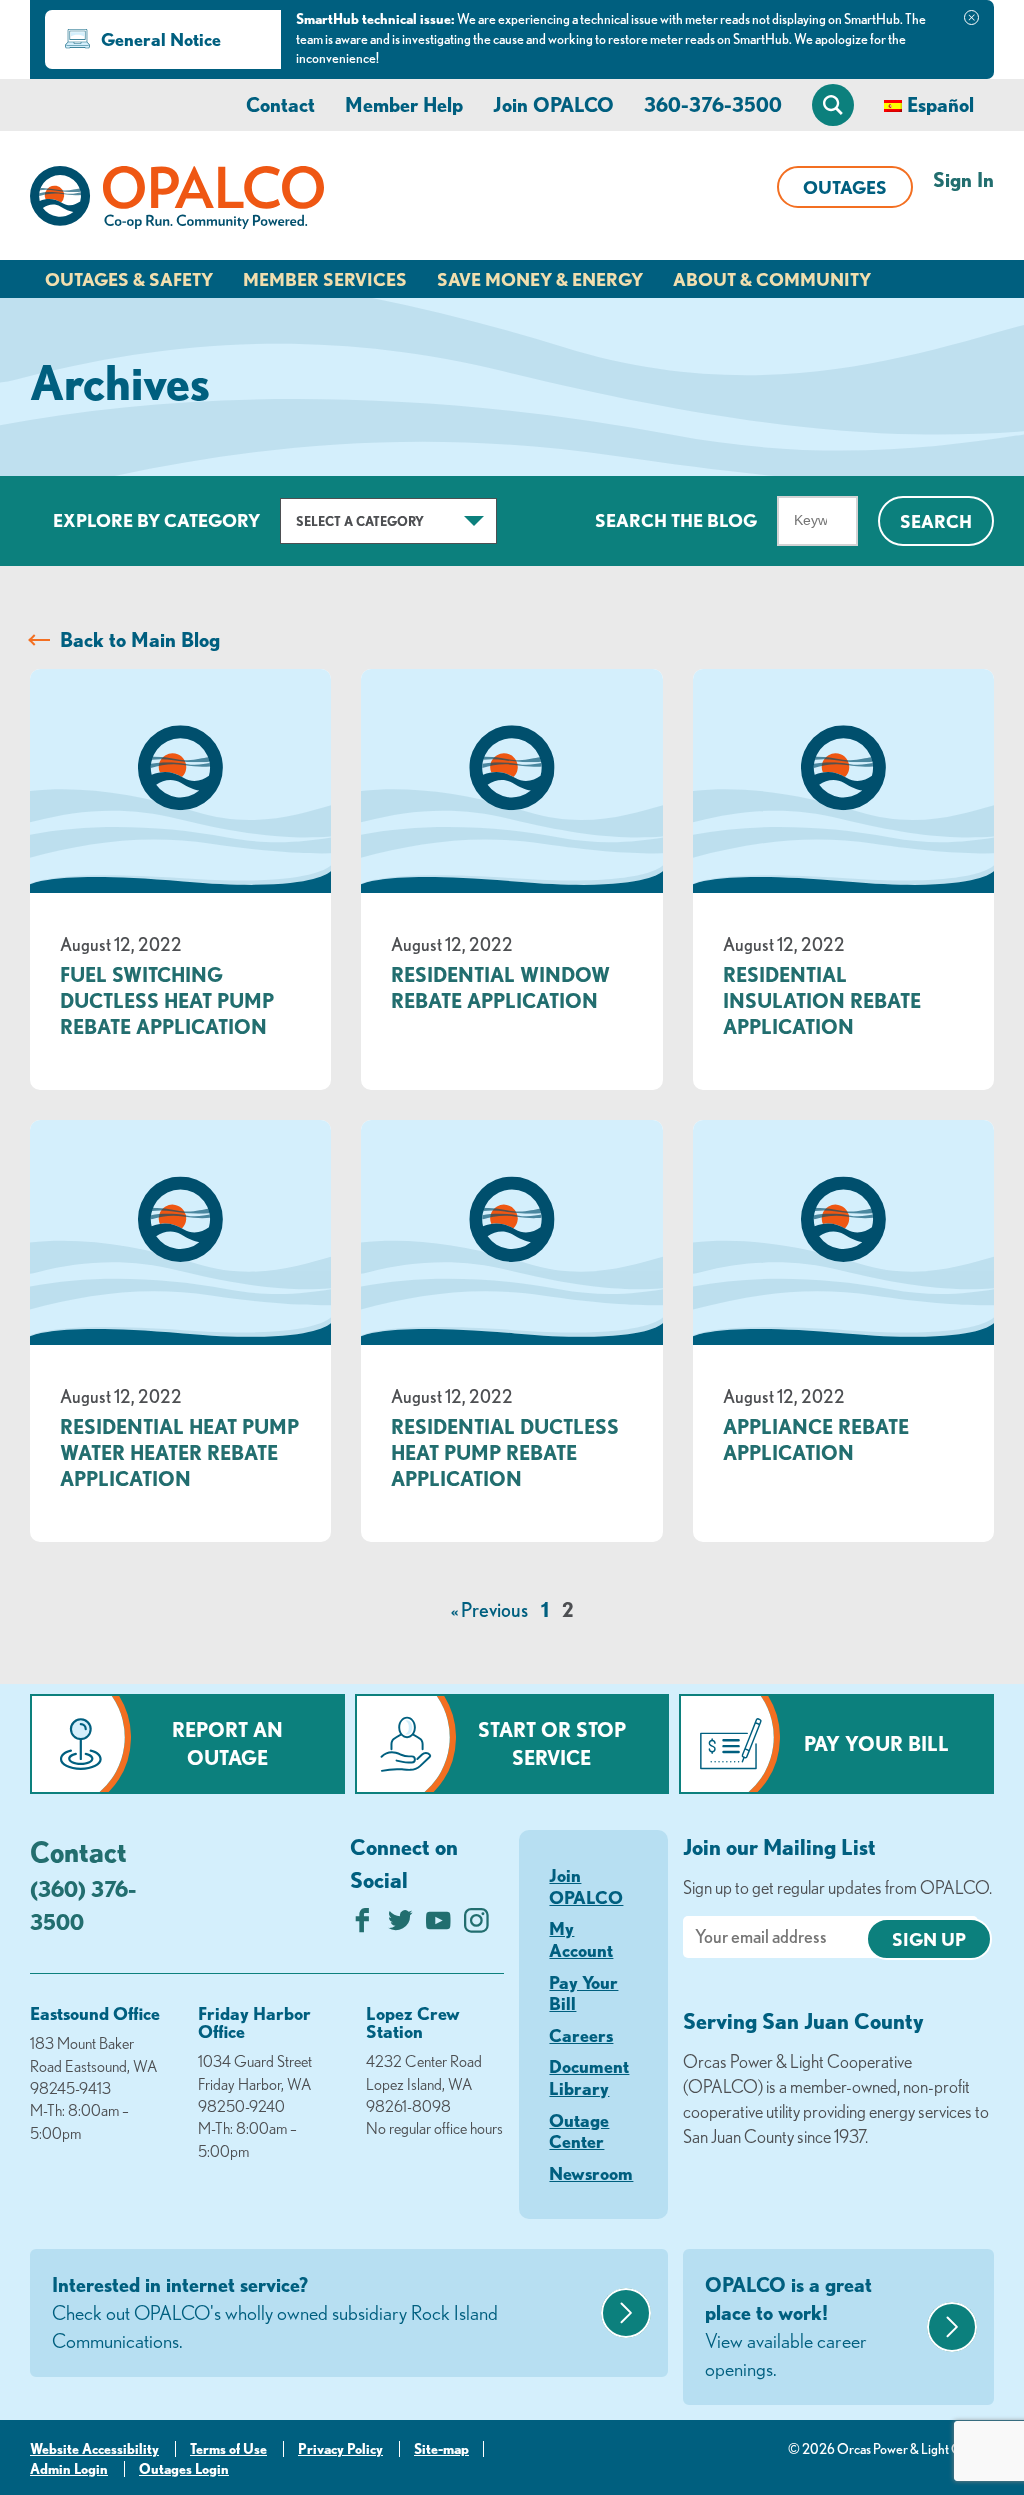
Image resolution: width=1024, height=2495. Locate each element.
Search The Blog (676, 520)
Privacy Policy (340, 2449)
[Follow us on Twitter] (400, 1925)
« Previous (489, 1609)
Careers (581, 2035)
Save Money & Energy (540, 279)
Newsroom (591, 2173)
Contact (280, 104)
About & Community (772, 279)
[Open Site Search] (833, 105)
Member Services (325, 279)
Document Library (589, 2077)
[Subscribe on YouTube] (438, 1925)
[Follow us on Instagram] (476, 1925)
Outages (845, 187)
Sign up (929, 1939)
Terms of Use (228, 2449)
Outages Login (184, 2469)
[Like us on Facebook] (362, 1925)
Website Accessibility (94, 2449)
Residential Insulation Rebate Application (822, 1000)
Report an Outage (227, 1743)
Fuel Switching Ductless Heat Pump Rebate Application (167, 1000)
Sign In (963, 179)
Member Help (404, 104)
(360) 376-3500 (83, 1905)
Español (940, 104)
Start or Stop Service (552, 1743)
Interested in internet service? (275, 2312)
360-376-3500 (713, 104)
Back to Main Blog (140, 639)
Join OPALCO (553, 104)
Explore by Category (156, 520)
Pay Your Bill (876, 1743)
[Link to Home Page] (177, 201)
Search (936, 521)
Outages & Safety (129, 279)
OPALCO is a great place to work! (788, 2326)
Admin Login (69, 2469)
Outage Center (579, 2131)
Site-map (441, 2449)
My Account (581, 1939)
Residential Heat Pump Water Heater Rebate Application (179, 1452)
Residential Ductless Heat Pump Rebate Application (505, 1452)
